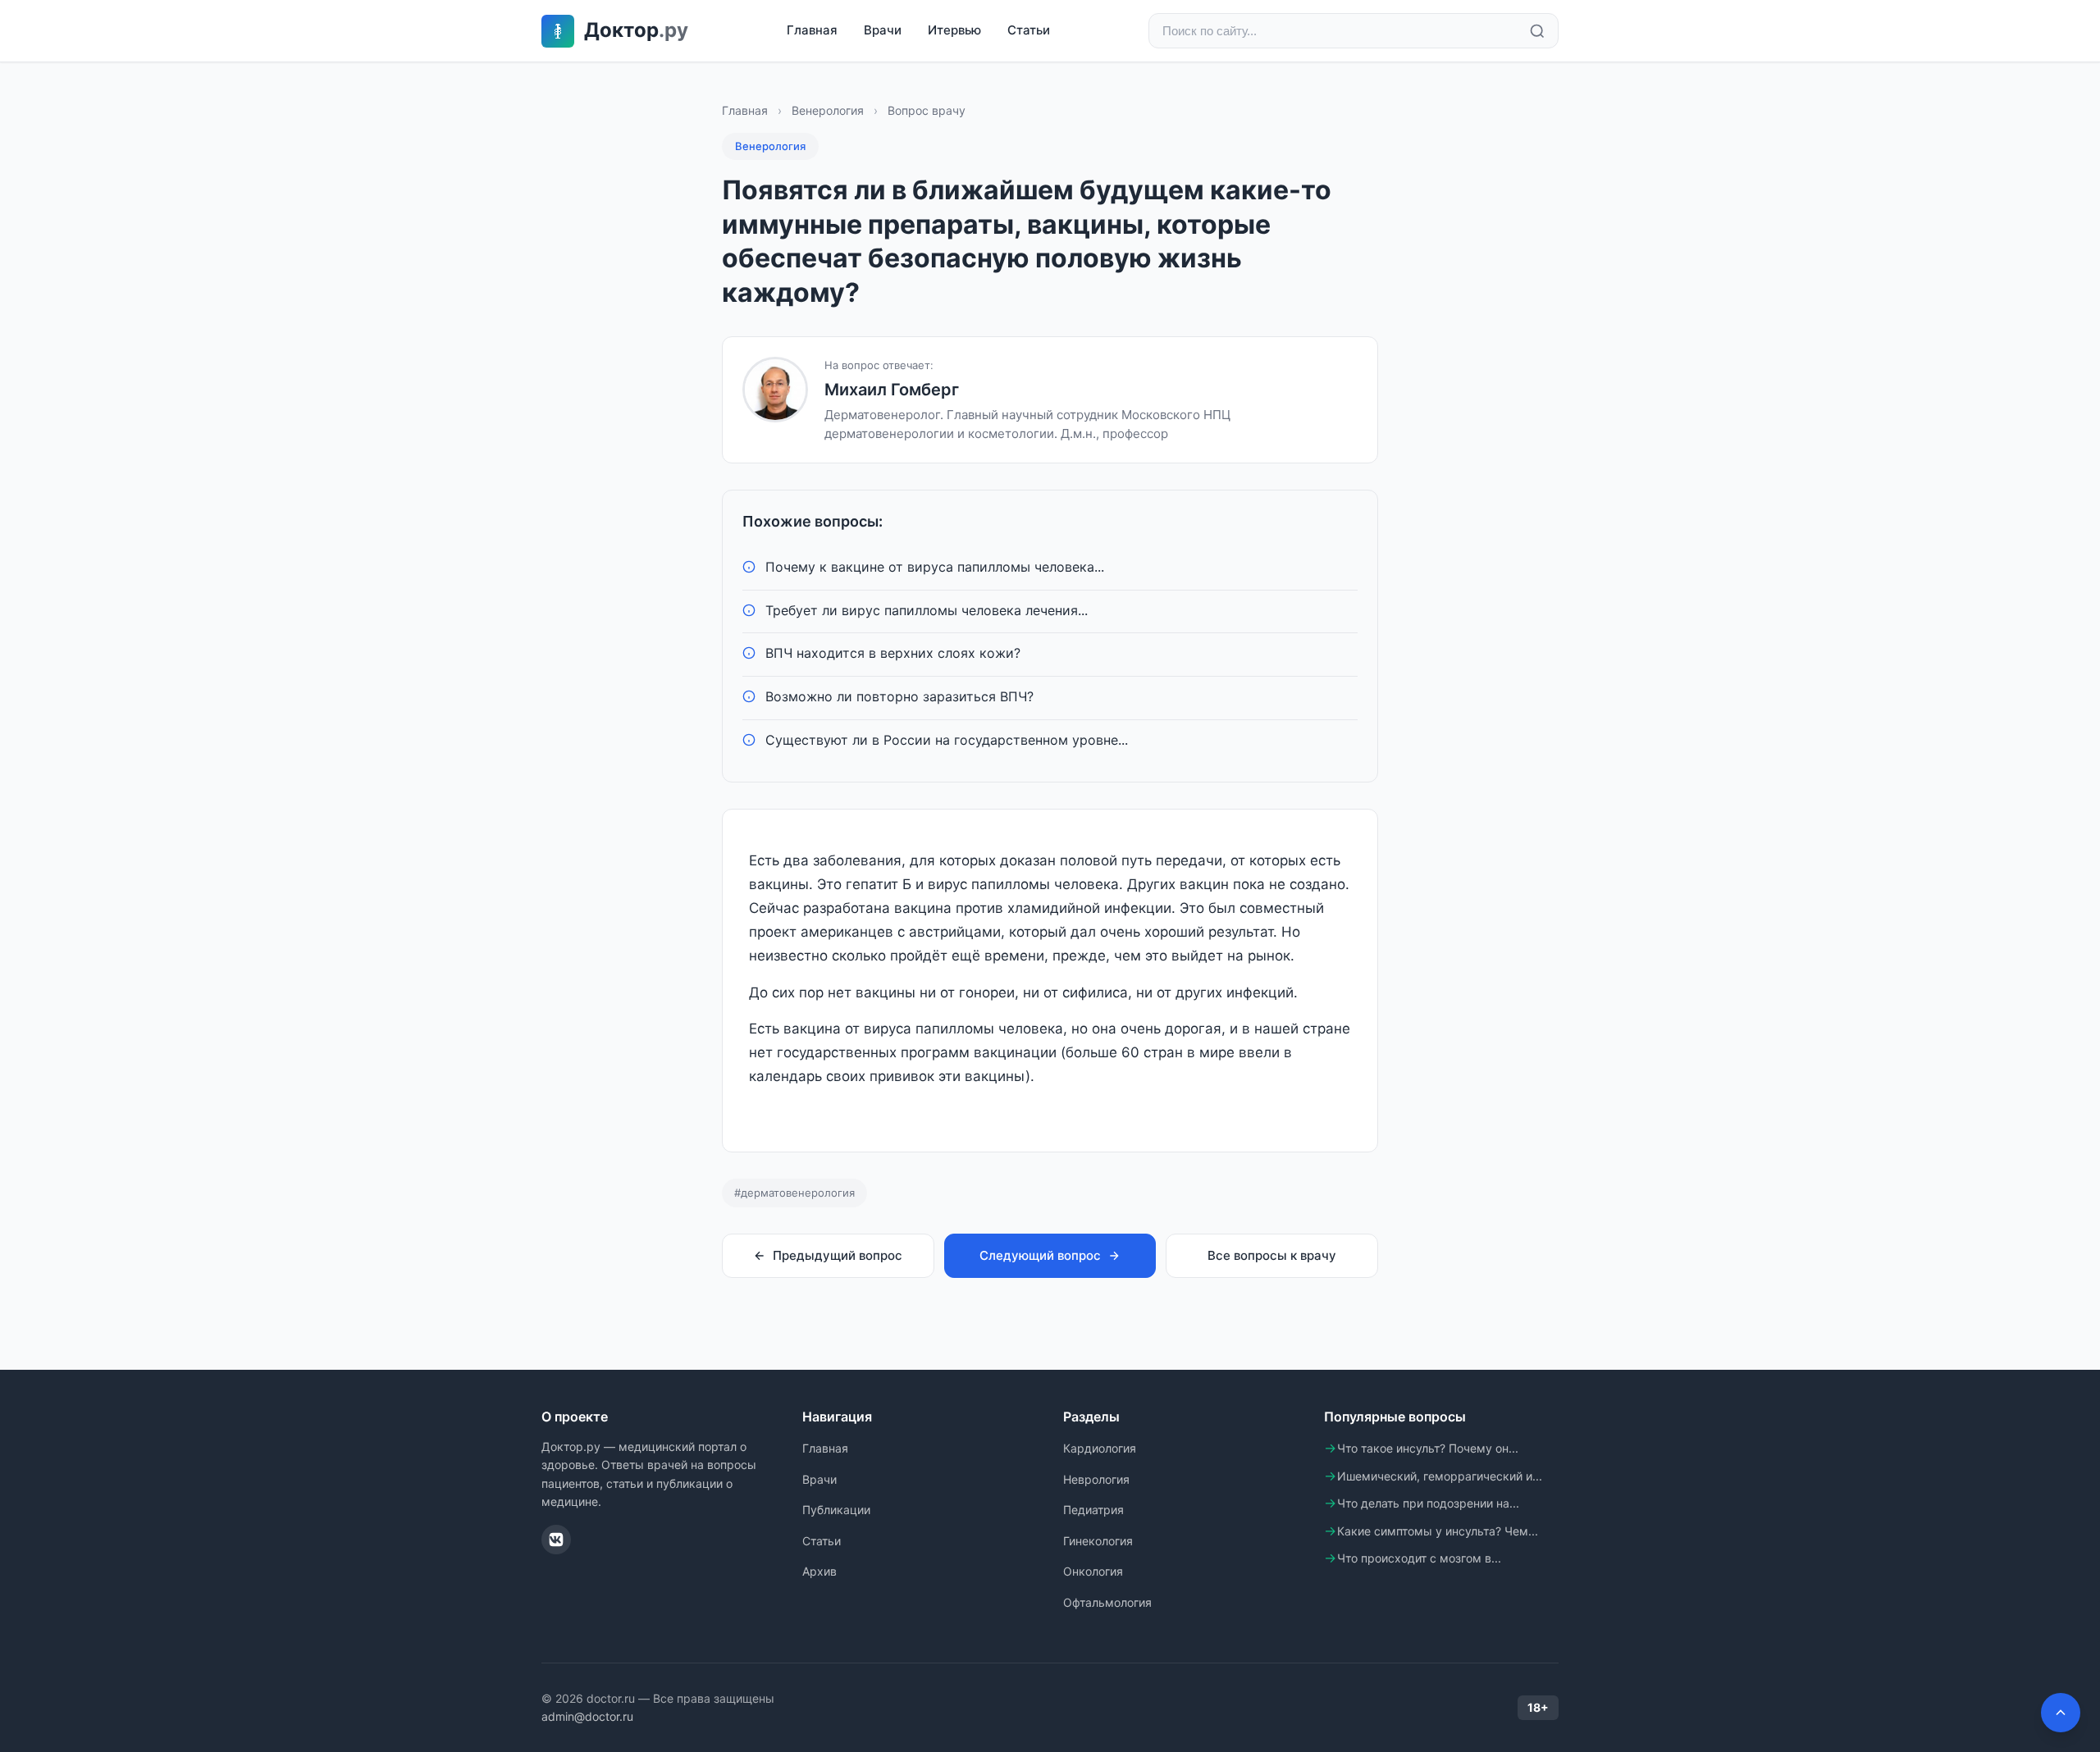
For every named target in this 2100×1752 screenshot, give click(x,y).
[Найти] (1537, 31)
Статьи (1029, 30)
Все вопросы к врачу (1272, 1255)
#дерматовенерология (794, 1193)
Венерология (828, 110)
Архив (819, 1571)
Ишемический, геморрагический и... (1440, 1476)
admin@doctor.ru (587, 1716)
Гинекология (1098, 1541)
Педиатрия (1093, 1510)
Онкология (1093, 1571)
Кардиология (1100, 1448)
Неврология (1096, 1479)
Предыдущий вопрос (838, 1255)
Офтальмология (1107, 1602)
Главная (812, 30)
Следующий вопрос (1040, 1255)
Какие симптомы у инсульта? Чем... (1438, 1531)
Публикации (836, 1510)
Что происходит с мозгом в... (1419, 1558)
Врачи (883, 30)
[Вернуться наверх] (2061, 1713)
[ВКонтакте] (556, 1540)
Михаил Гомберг (892, 390)
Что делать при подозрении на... (1428, 1503)
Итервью (954, 30)
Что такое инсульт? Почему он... (1428, 1448)
